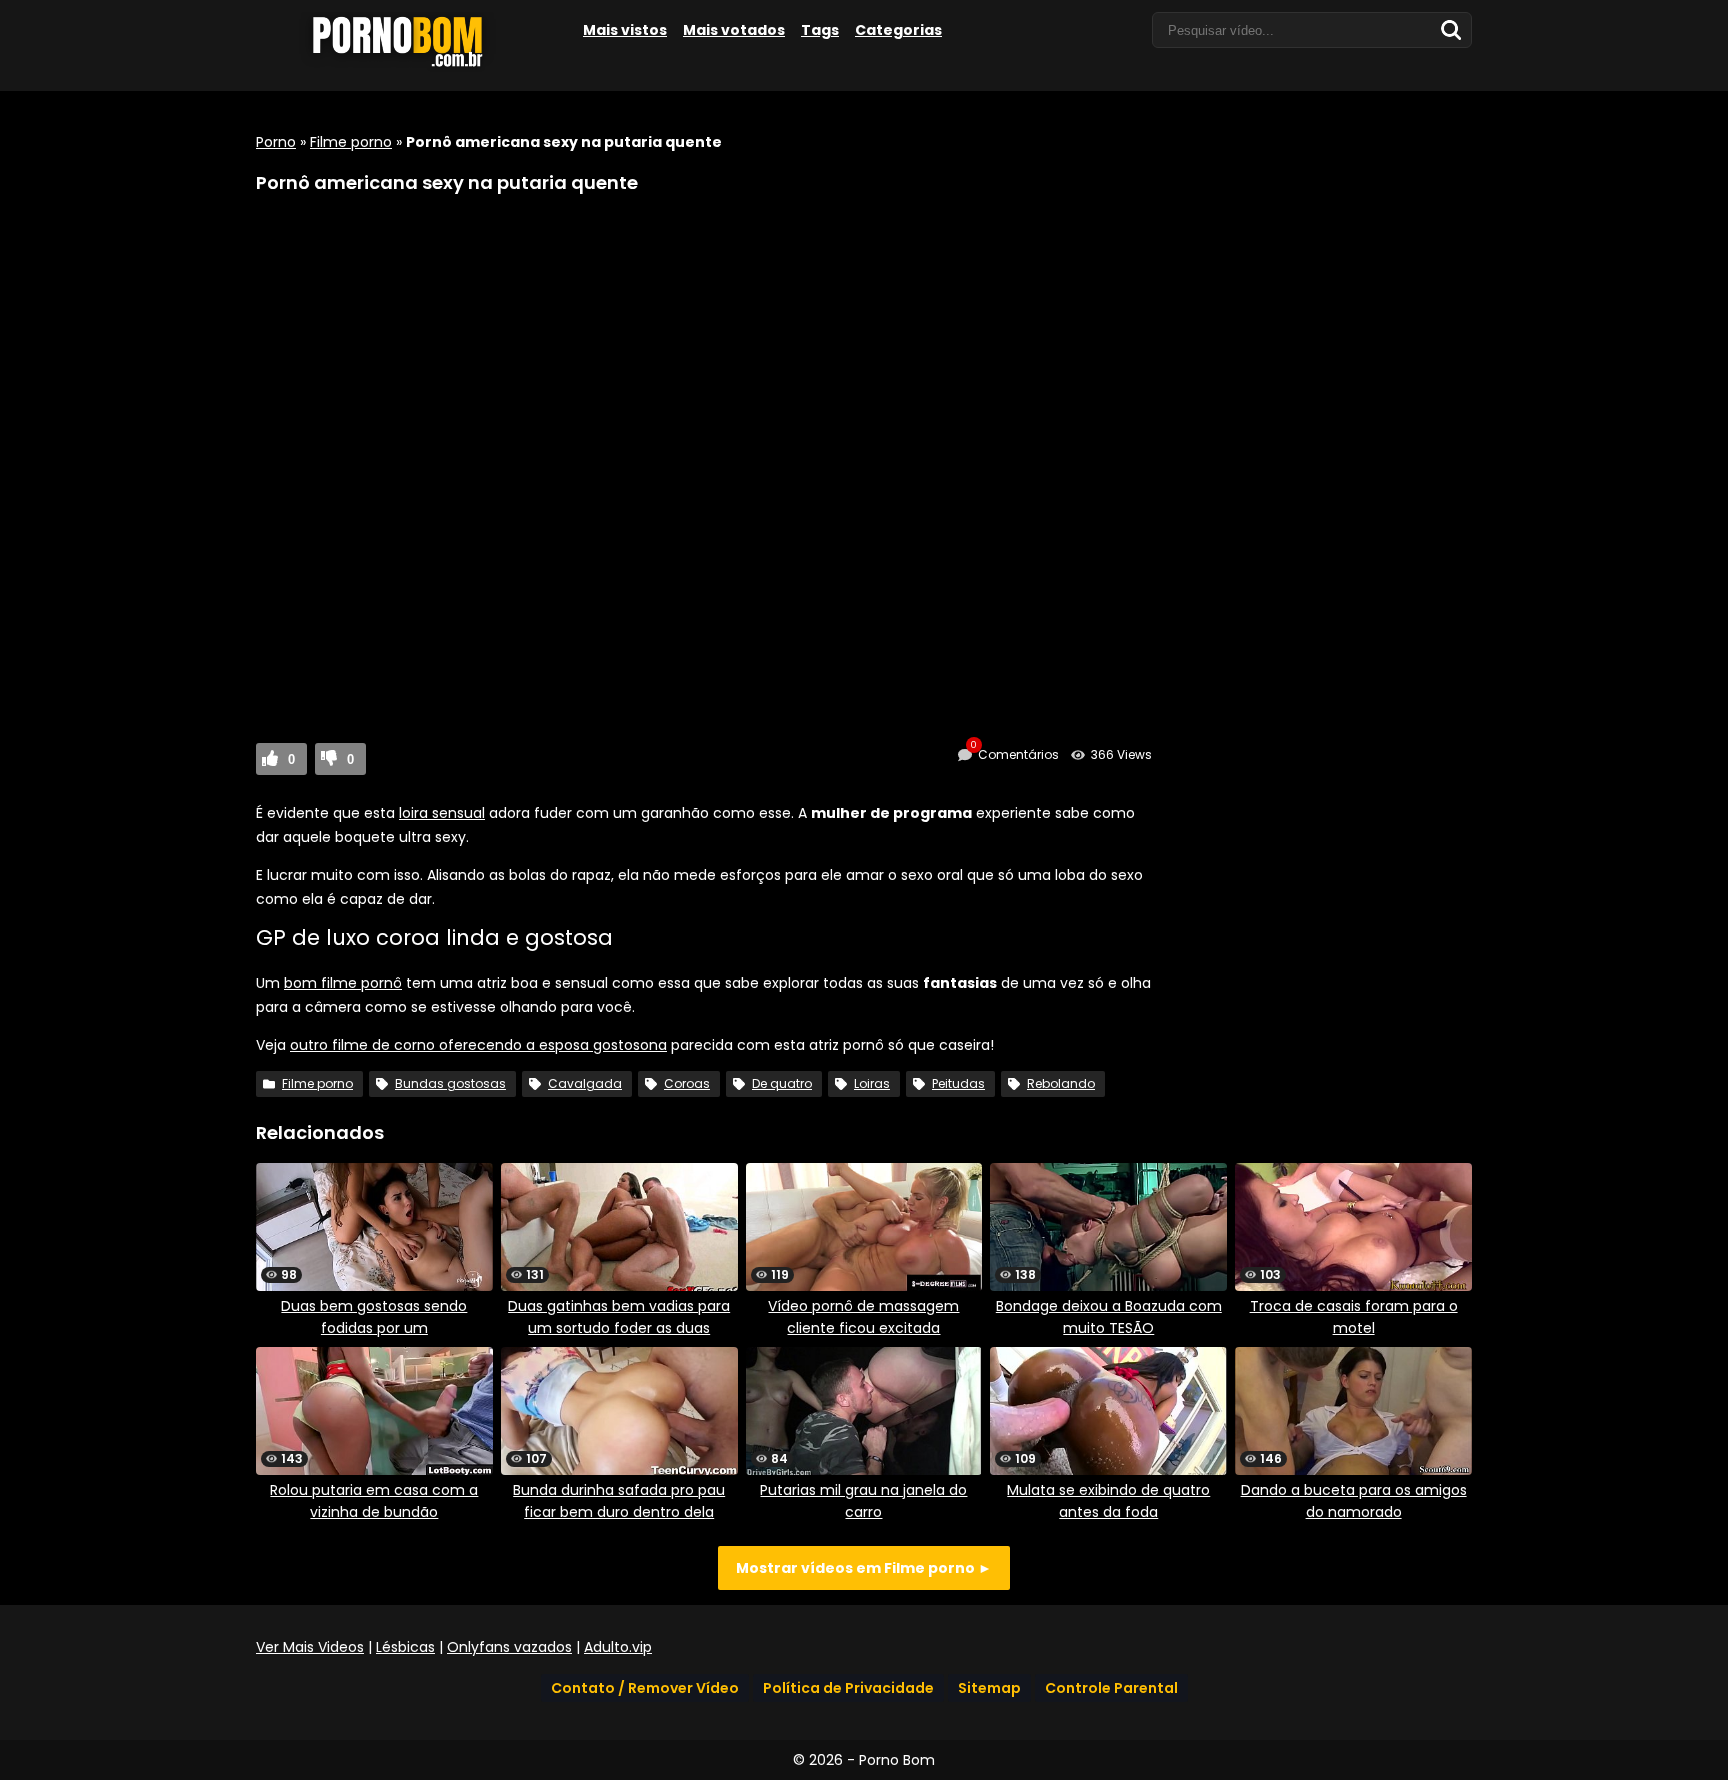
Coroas (687, 1083)
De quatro (782, 1083)
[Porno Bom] (406, 67)
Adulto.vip (618, 1647)
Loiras (872, 1083)
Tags (820, 30)
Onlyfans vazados (509, 1647)
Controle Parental (1111, 1688)
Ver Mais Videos (310, 1647)
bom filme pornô (343, 983)
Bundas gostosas (450, 1083)
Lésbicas (405, 1647)
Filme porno (351, 142)
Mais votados (734, 30)
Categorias (898, 30)
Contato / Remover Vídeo (645, 1688)
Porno (276, 142)
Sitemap (989, 1688)
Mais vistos (625, 30)
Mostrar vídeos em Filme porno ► (864, 1568)
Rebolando (1061, 1083)
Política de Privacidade (848, 1688)
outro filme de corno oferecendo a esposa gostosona (478, 1045)
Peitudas (958, 1083)
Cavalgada (585, 1083)
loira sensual (442, 813)
